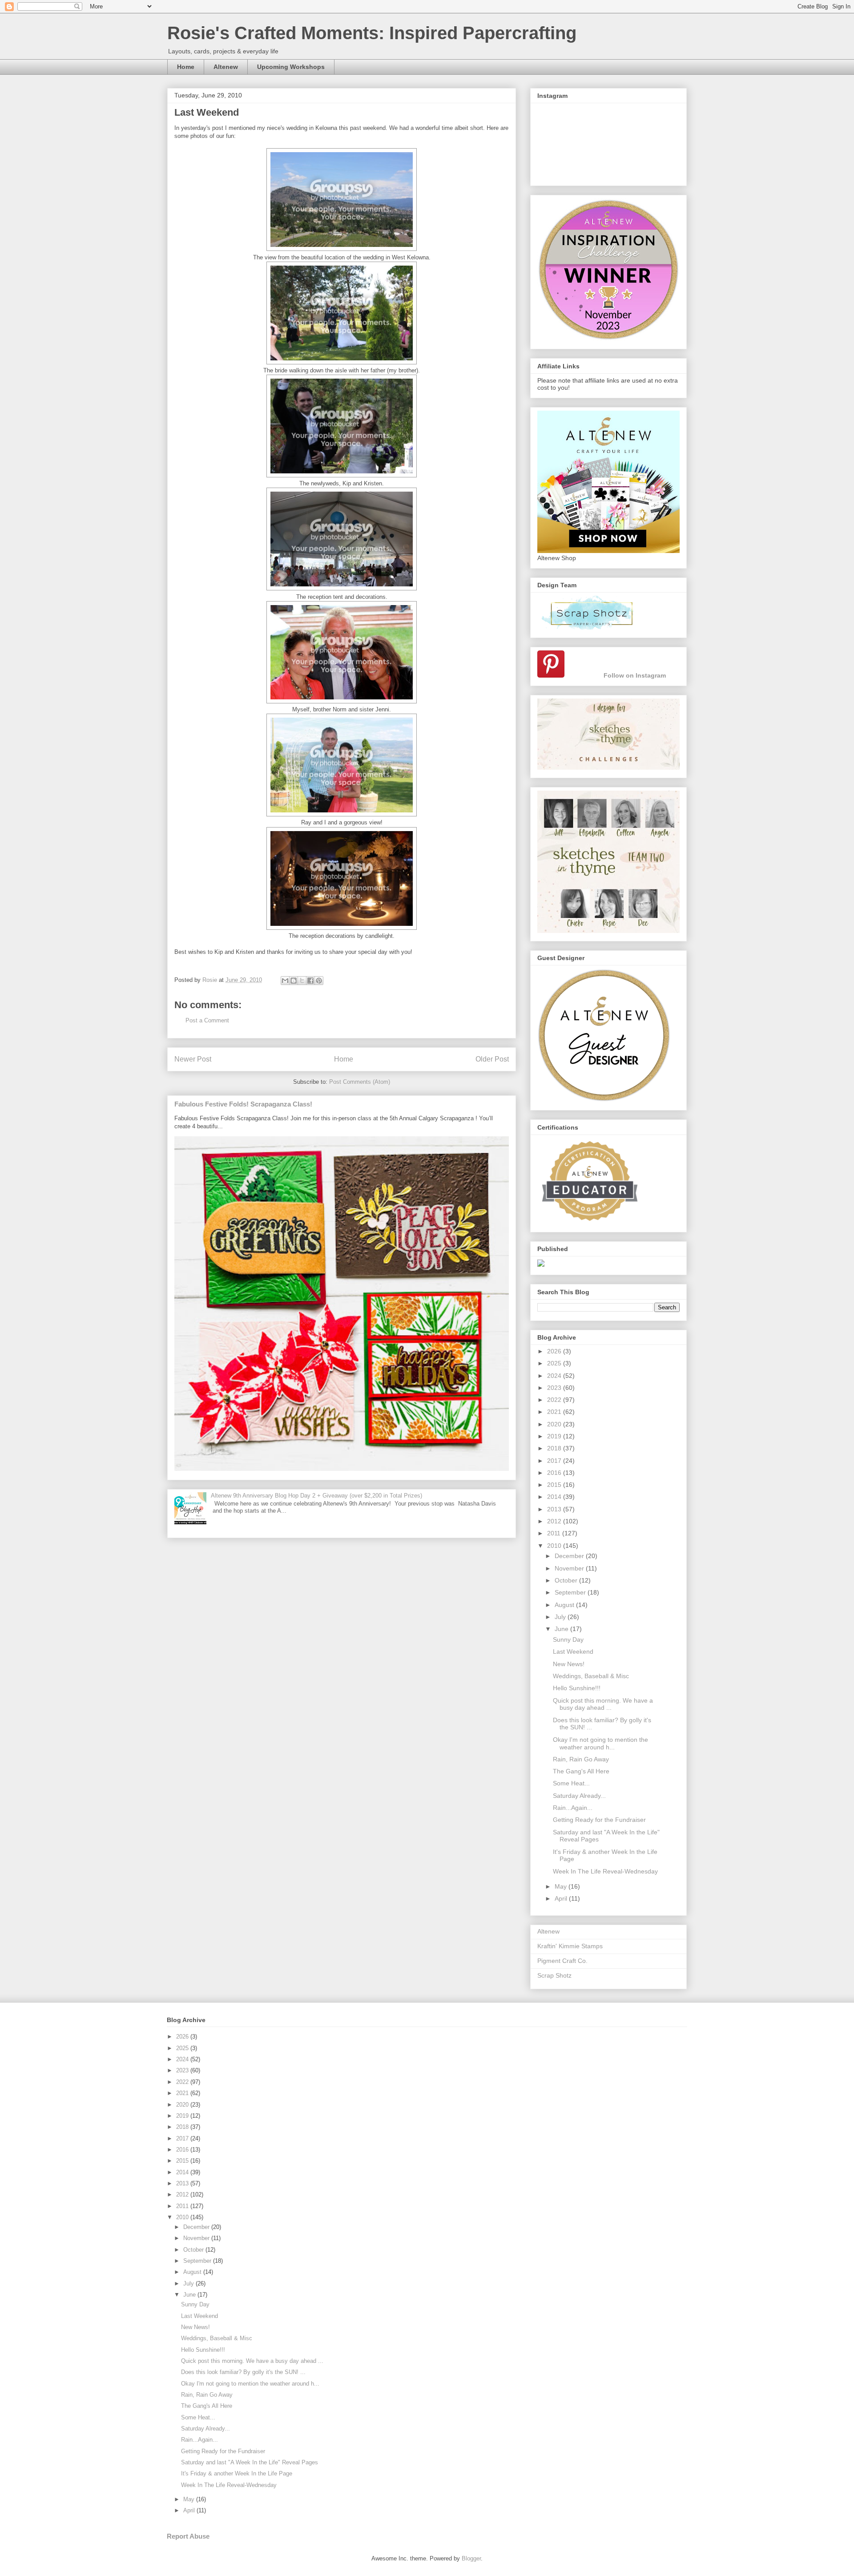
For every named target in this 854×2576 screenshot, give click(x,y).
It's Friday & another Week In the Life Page (237, 2473)
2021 (555, 1412)
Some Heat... (571, 1783)
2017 (555, 1461)
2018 (555, 1448)
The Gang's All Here (581, 1771)
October (567, 1580)
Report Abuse (188, 2536)
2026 (555, 1351)
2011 (555, 1533)
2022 (555, 1400)
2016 (555, 1473)
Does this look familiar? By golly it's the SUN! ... (243, 2372)
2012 (555, 1521)
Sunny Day (568, 1639)
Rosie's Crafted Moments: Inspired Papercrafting (372, 33)
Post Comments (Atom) (360, 1082)
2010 (555, 1546)
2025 (555, 1363)
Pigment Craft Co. (562, 1961)
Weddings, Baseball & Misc (591, 1676)
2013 (555, 1509)
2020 (555, 1424)
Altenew (226, 67)
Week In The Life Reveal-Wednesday (605, 1871)
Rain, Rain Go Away (581, 1759)
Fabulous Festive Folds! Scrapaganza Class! (243, 1104)
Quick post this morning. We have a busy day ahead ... (603, 1704)
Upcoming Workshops (291, 67)
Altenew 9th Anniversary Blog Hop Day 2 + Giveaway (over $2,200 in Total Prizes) (316, 1496)
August (565, 1605)
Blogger (471, 2558)
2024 (555, 1376)
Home (186, 67)
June (562, 1629)
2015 (555, 1485)
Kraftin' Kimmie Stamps (570, 1946)
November (570, 1568)
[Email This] (285, 981)
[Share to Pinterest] (319, 981)
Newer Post (193, 1059)
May (562, 1886)
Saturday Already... (579, 1796)
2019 (555, 1436)
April (562, 1898)
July (561, 1617)
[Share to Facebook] (310, 981)
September (571, 1592)
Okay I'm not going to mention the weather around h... (600, 1743)
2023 (555, 1388)
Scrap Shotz (554, 1975)
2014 (555, 1497)
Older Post (492, 1059)
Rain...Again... (573, 1808)
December (570, 1556)
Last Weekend (573, 1651)
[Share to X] (302, 981)
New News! (569, 1664)
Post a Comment (207, 1020)
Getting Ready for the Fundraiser (599, 1820)
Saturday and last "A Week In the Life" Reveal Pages (250, 2462)
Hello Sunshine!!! (577, 1688)
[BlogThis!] (294, 981)
